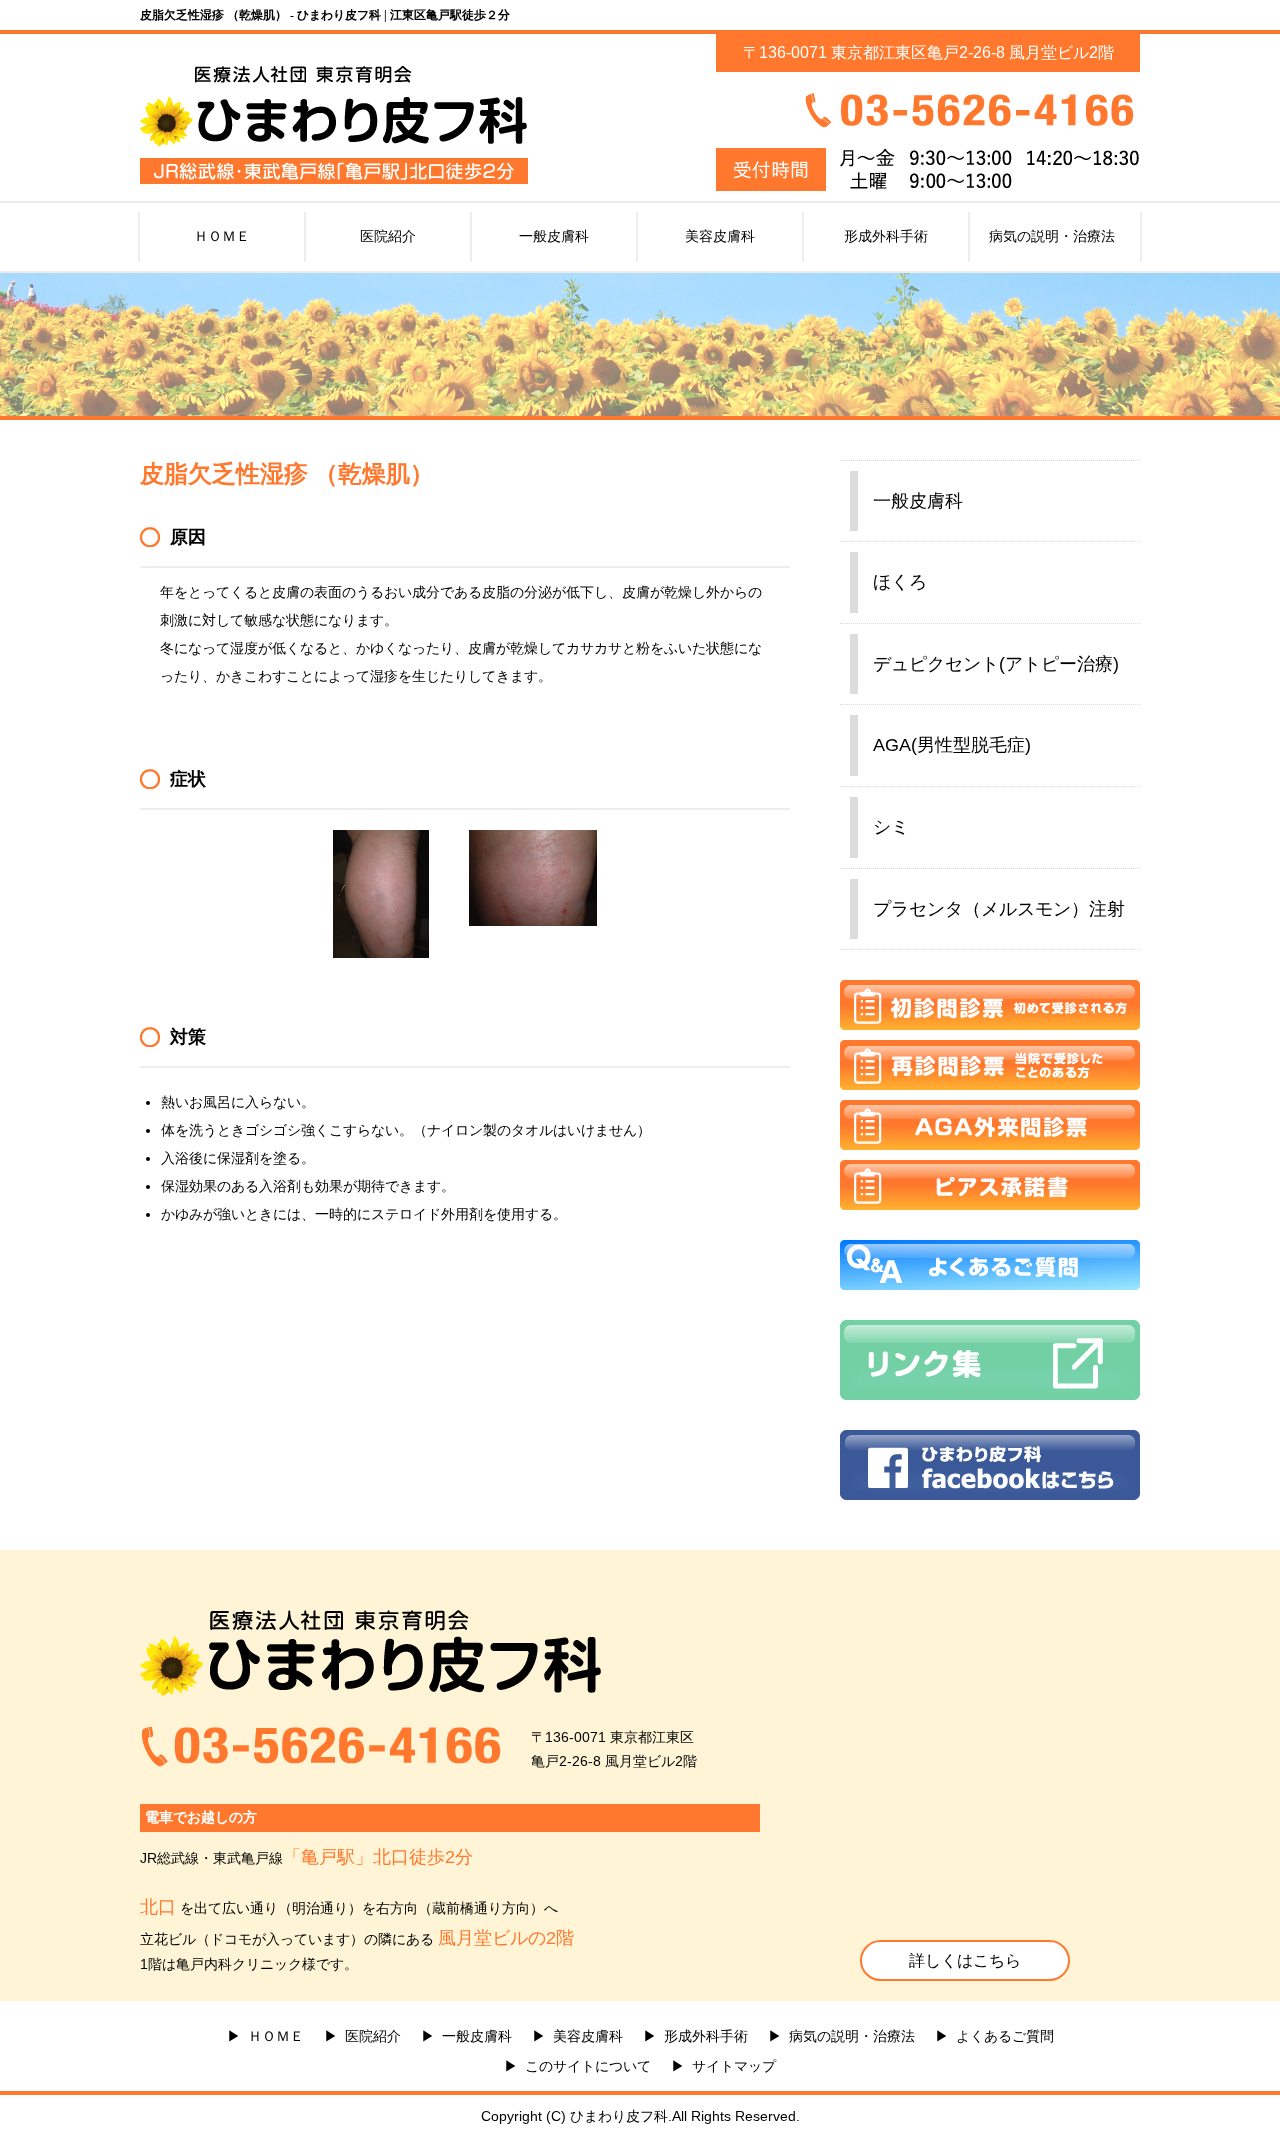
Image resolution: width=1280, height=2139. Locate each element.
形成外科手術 (886, 236)
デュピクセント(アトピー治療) (996, 664)
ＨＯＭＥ (222, 236)
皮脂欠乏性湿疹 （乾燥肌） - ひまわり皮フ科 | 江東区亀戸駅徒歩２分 (325, 15)
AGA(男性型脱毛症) (952, 745)
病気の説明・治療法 (1052, 236)
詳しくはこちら (965, 1960)
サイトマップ (734, 2066)
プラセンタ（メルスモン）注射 (999, 909)
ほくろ (900, 582)
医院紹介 (388, 236)
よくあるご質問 (1005, 2036)
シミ (891, 827)
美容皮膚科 (720, 236)
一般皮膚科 (554, 236)
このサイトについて (588, 2066)
